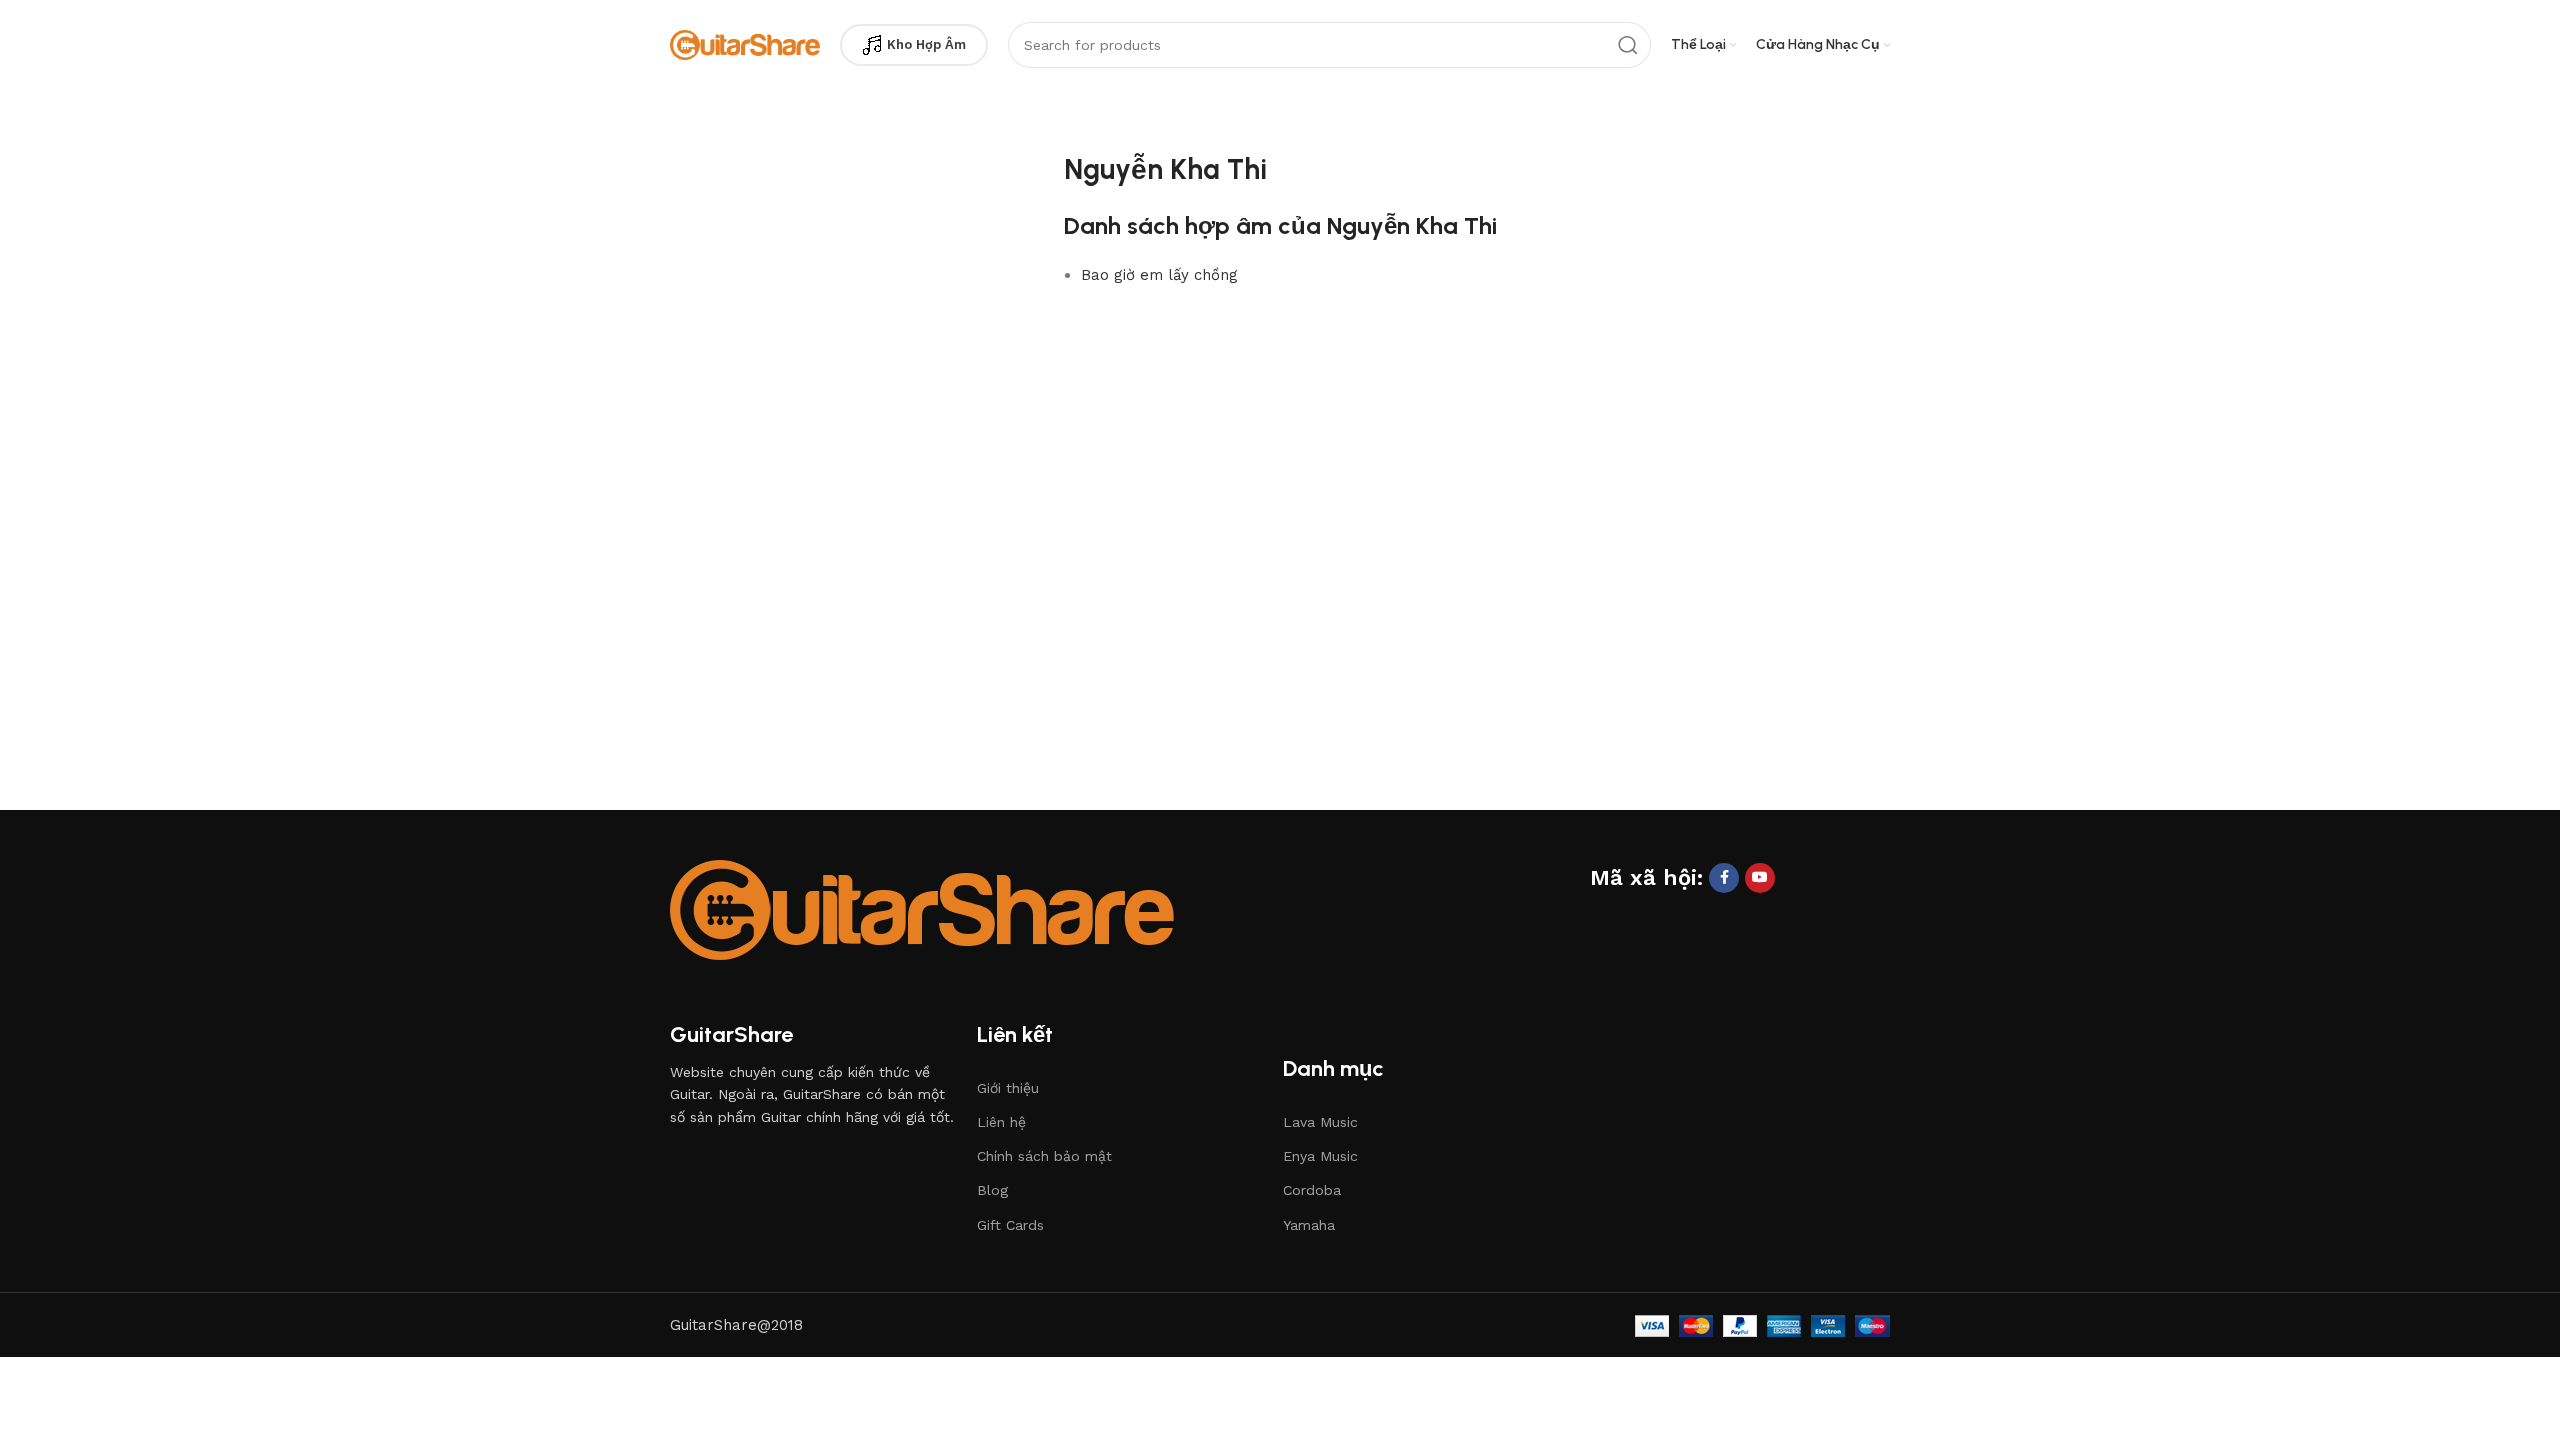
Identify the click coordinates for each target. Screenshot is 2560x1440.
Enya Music (1320, 1156)
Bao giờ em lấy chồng (1159, 275)
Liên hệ (1001, 1122)
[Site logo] (745, 44)
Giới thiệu (1008, 1088)
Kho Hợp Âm (926, 44)
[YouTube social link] (1760, 878)
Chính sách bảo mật (1044, 1156)
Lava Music (1320, 1122)
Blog (992, 1190)
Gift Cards (1010, 1225)
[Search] (1628, 45)
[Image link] (922, 909)
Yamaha (1309, 1225)
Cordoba (1312, 1190)
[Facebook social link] (1724, 878)
